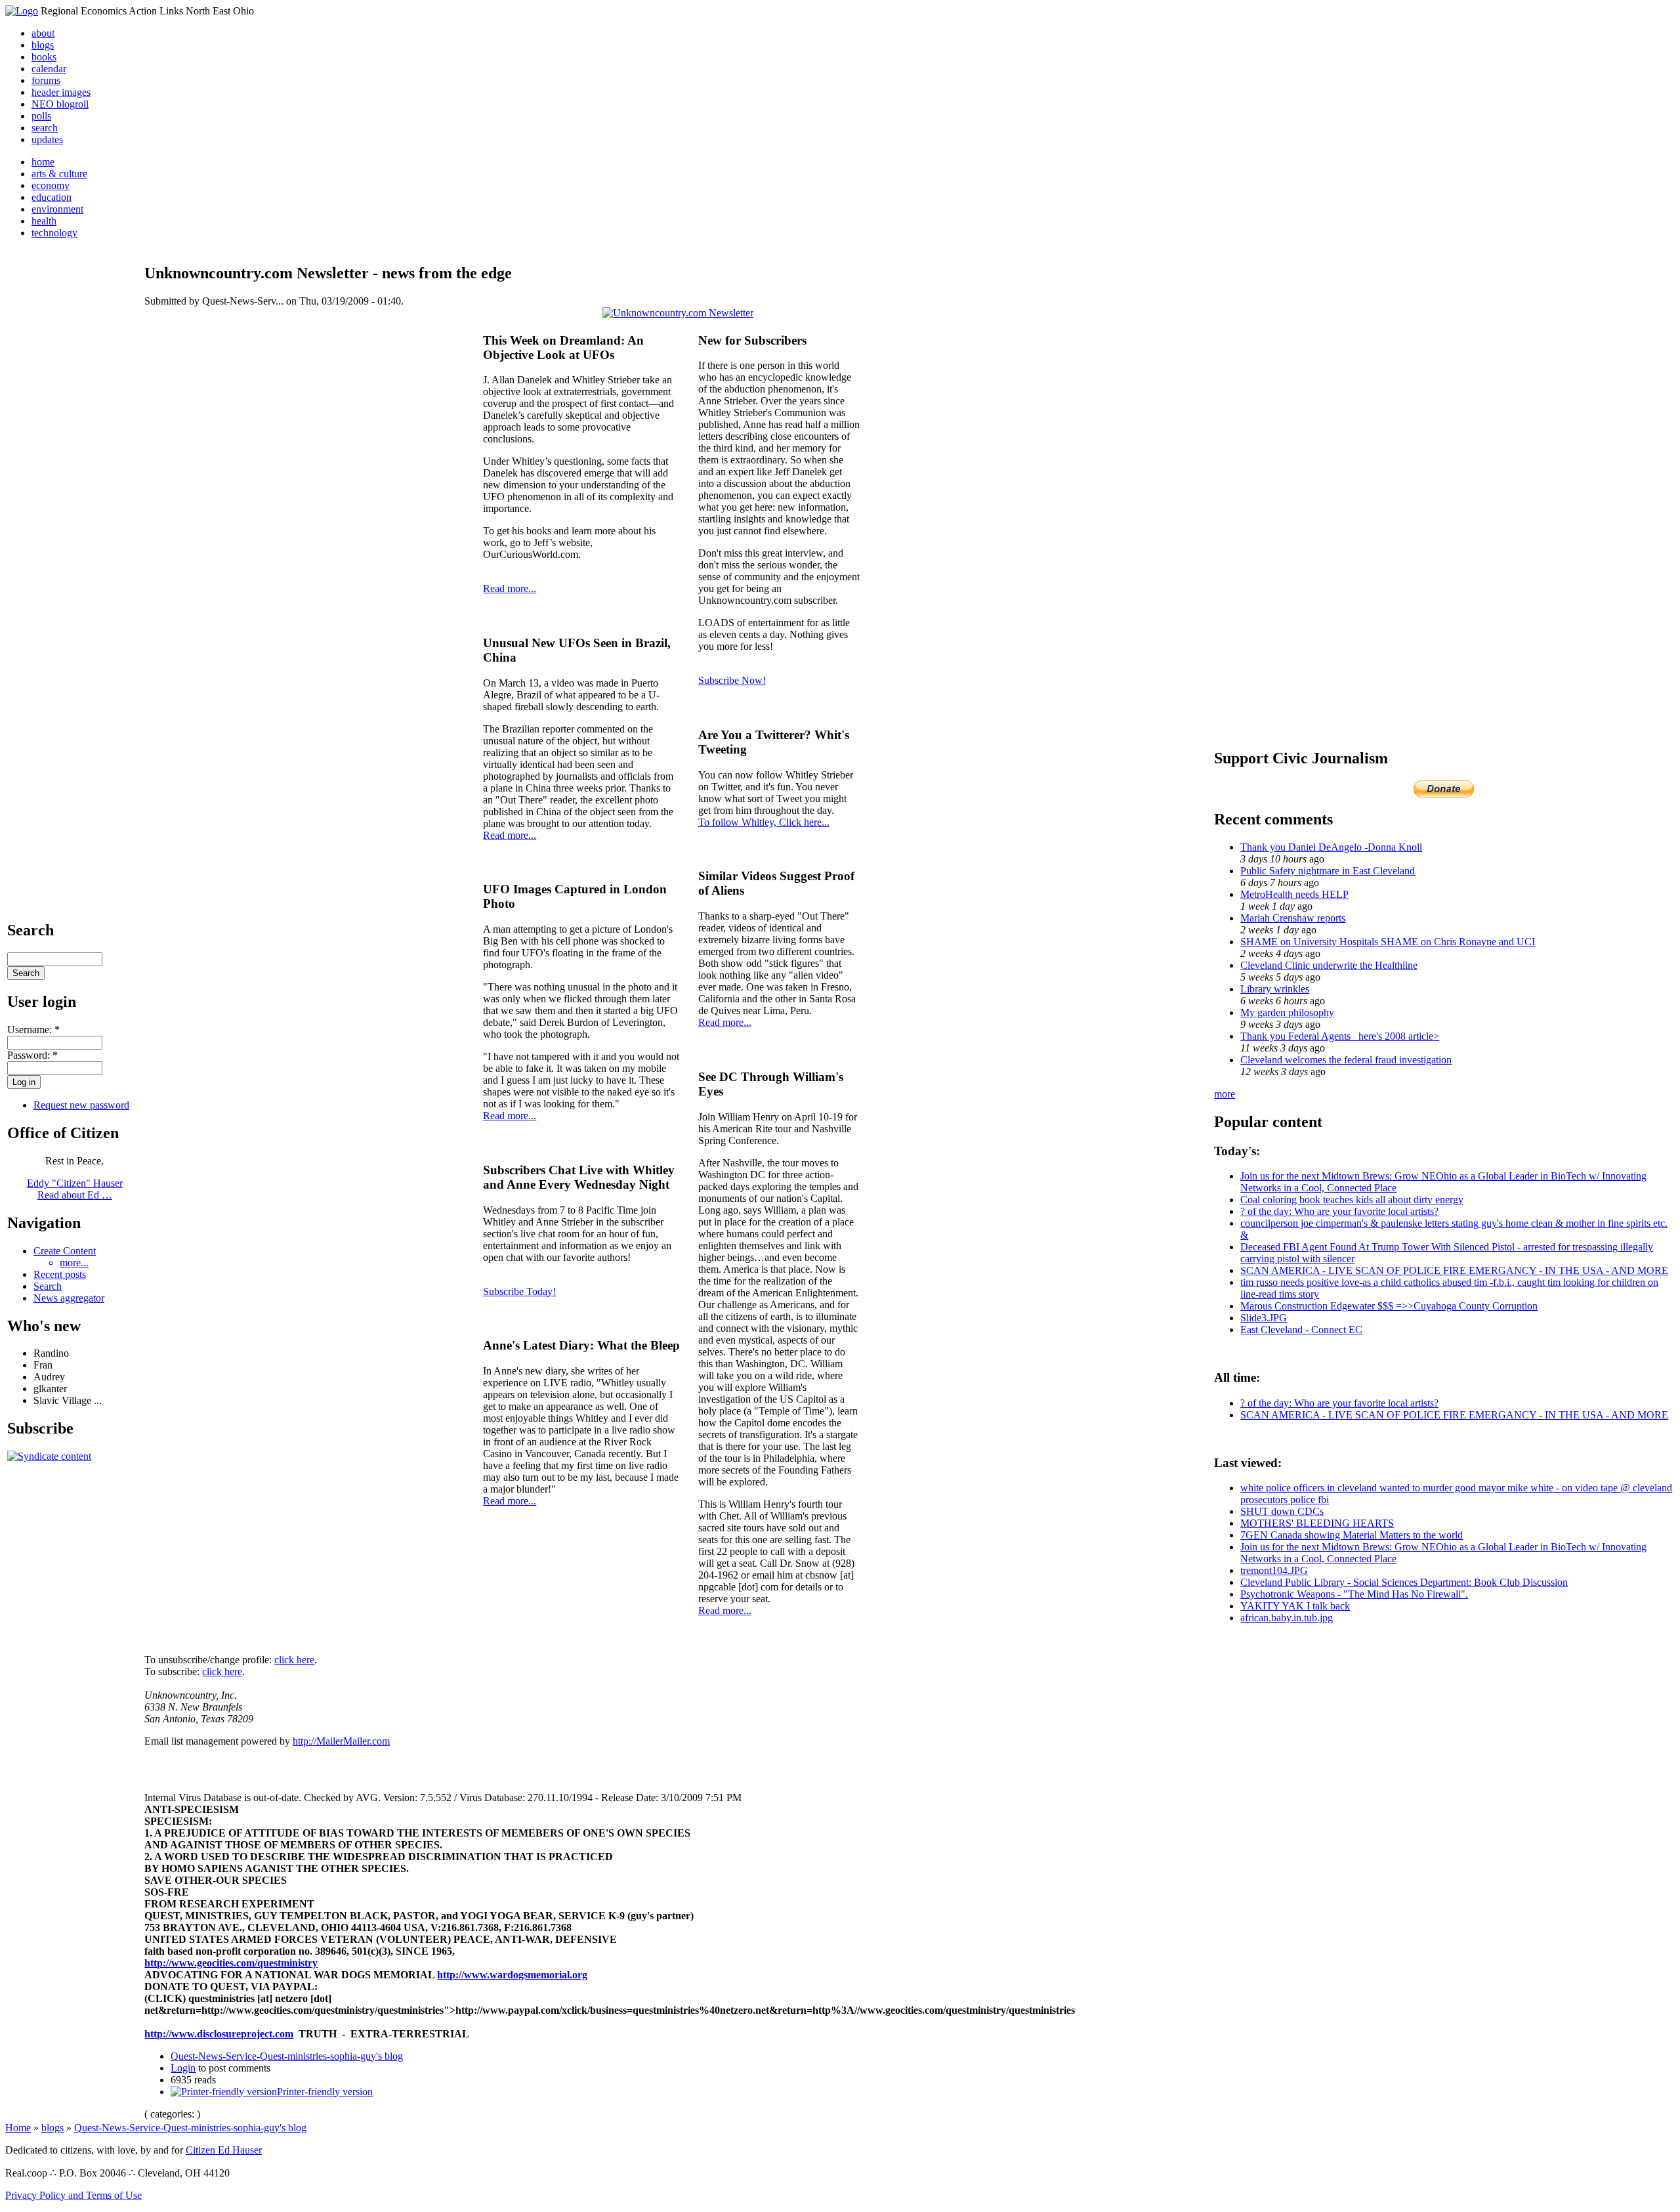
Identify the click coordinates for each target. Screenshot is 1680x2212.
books (44, 57)
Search (48, 1286)
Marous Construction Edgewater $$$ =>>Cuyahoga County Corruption (1389, 1306)
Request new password (81, 1105)
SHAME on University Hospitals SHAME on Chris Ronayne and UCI (1388, 942)
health (44, 221)
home (43, 162)
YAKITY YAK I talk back (1295, 1606)
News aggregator (69, 1298)
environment (57, 209)
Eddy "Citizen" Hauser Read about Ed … (75, 1189)
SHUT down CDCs (1282, 1511)
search (45, 128)
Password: (32, 1055)
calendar (49, 69)
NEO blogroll (60, 104)
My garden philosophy (1287, 1012)
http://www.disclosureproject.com (219, 2034)
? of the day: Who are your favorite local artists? (1339, 1211)
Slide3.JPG (1264, 1318)
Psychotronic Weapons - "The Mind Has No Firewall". (1354, 1594)
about (43, 33)
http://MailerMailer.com (341, 1741)
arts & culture (59, 174)
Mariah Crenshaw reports (1293, 918)
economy (51, 185)
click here (294, 1660)
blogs (43, 45)
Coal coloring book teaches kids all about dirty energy (1352, 1200)
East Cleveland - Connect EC (1301, 1329)
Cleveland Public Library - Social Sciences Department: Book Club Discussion (1404, 1582)
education (52, 197)
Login (183, 2068)
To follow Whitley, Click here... (764, 822)
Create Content (65, 1251)
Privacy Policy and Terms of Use (73, 2195)
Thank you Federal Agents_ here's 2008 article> (1340, 1036)
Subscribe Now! (732, 680)
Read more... (510, 588)
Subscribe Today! (519, 1291)
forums (46, 80)
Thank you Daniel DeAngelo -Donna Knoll (1331, 847)
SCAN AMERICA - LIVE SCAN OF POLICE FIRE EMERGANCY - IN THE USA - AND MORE (1454, 1270)
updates (47, 139)
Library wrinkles (1275, 989)
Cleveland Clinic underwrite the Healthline (1329, 965)
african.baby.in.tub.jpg (1287, 1618)
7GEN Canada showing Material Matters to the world (1352, 1535)
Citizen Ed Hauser (224, 2150)
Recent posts (60, 1274)
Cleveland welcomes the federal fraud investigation (1346, 1060)
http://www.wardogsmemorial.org (512, 1975)
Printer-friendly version (325, 2092)
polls (41, 116)
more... (74, 1263)
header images (61, 92)
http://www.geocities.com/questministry (231, 1963)
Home (18, 2128)
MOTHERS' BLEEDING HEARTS (1317, 1523)
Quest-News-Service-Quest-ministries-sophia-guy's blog (287, 2056)
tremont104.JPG (1274, 1570)
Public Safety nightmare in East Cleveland (1328, 871)
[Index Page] (22, 11)
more (1225, 1094)
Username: (33, 1030)
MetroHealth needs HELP (1294, 894)
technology (54, 233)
